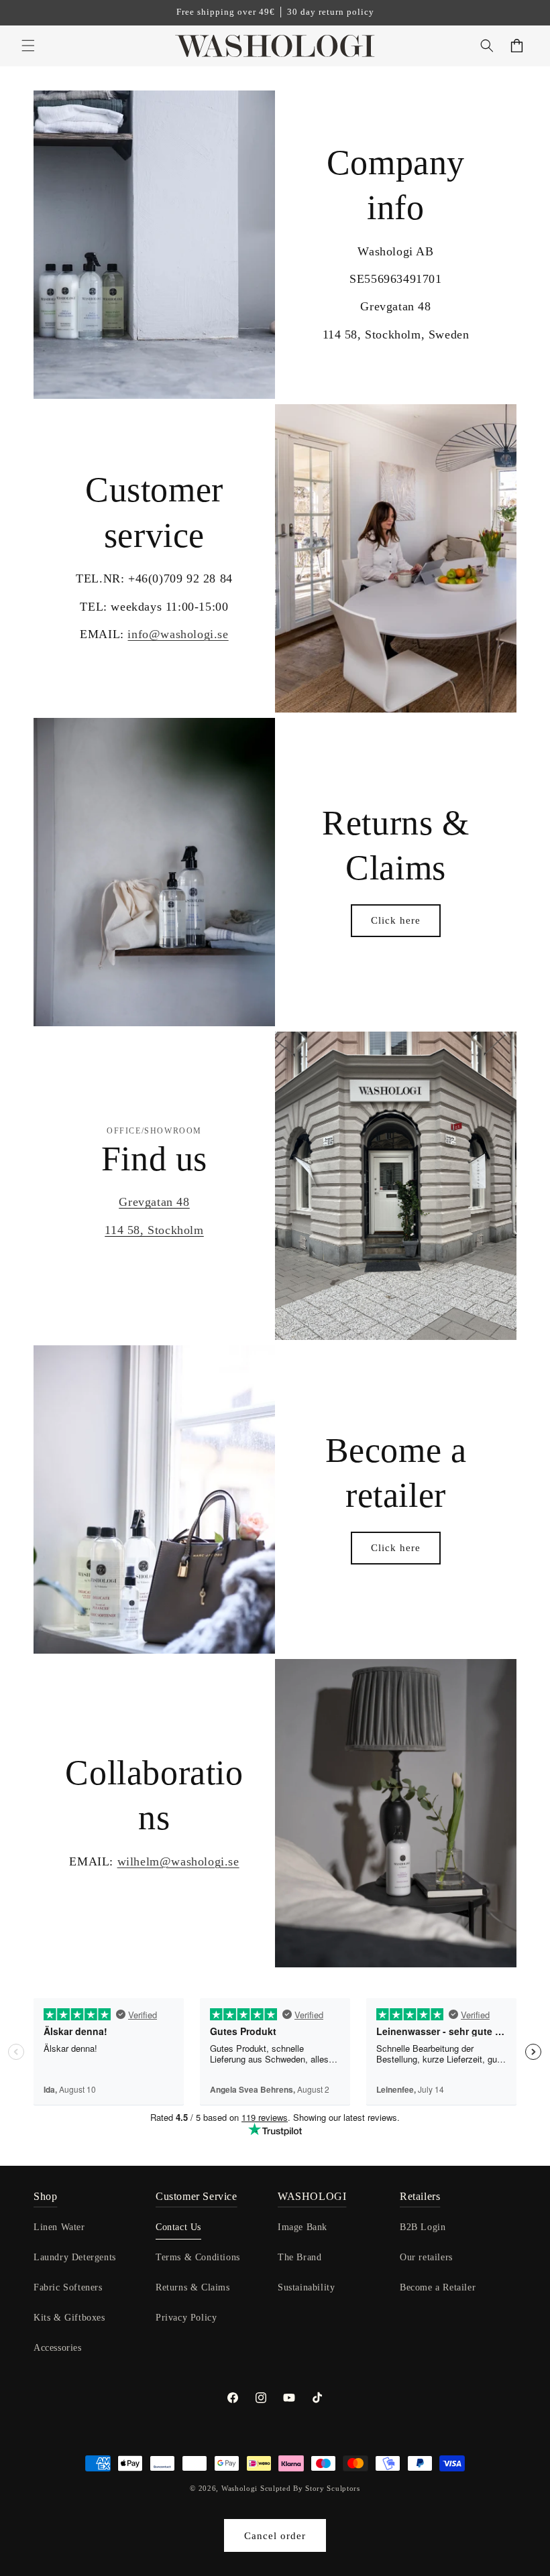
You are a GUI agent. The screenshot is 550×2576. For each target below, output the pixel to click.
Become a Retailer (438, 2287)
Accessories (58, 2348)
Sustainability (306, 2287)
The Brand (299, 2257)
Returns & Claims (193, 2287)
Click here (396, 920)
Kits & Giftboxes (69, 2318)
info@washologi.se (178, 634)
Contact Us (178, 2227)
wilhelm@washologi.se (178, 1861)
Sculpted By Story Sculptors (310, 2488)
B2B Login (423, 2227)
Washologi (239, 2488)
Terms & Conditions (198, 2257)
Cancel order (275, 2536)
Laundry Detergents (75, 2257)
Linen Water (59, 2227)
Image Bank (302, 2227)
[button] (28, 46)
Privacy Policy (186, 2318)
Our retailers (426, 2257)
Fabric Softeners (68, 2287)
